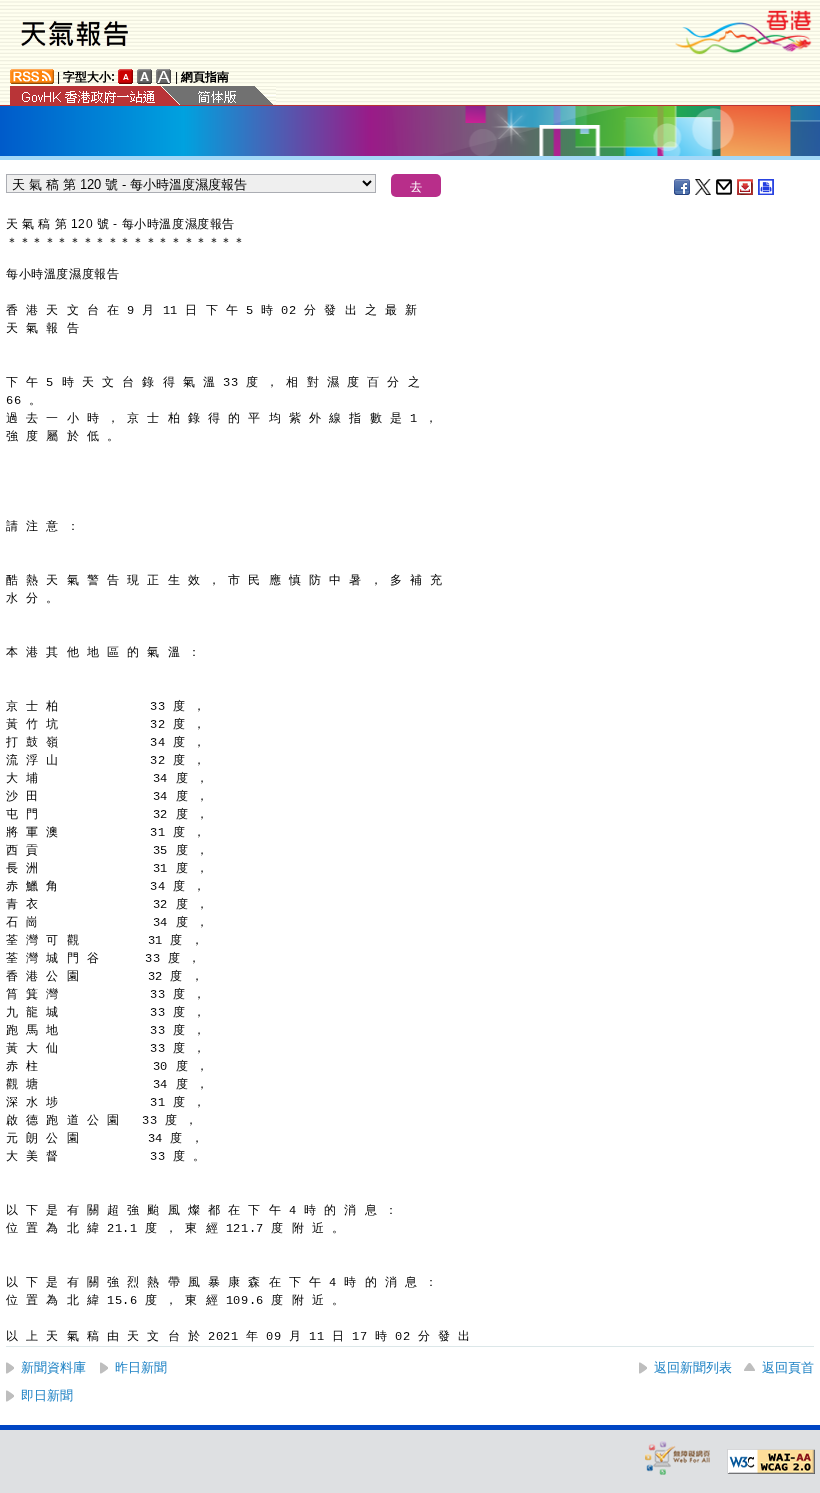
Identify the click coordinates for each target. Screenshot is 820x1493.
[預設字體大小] (126, 76)
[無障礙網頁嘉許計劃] (678, 1457)
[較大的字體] (145, 76)
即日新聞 (47, 1395)
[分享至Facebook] (683, 187)
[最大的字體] (164, 76)
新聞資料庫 (53, 1367)
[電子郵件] (725, 187)
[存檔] (746, 187)
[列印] (767, 187)
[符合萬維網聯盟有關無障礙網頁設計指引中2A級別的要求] (771, 1462)
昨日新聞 (141, 1367)
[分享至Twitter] (704, 187)
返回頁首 (788, 1367)
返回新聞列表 (693, 1367)
